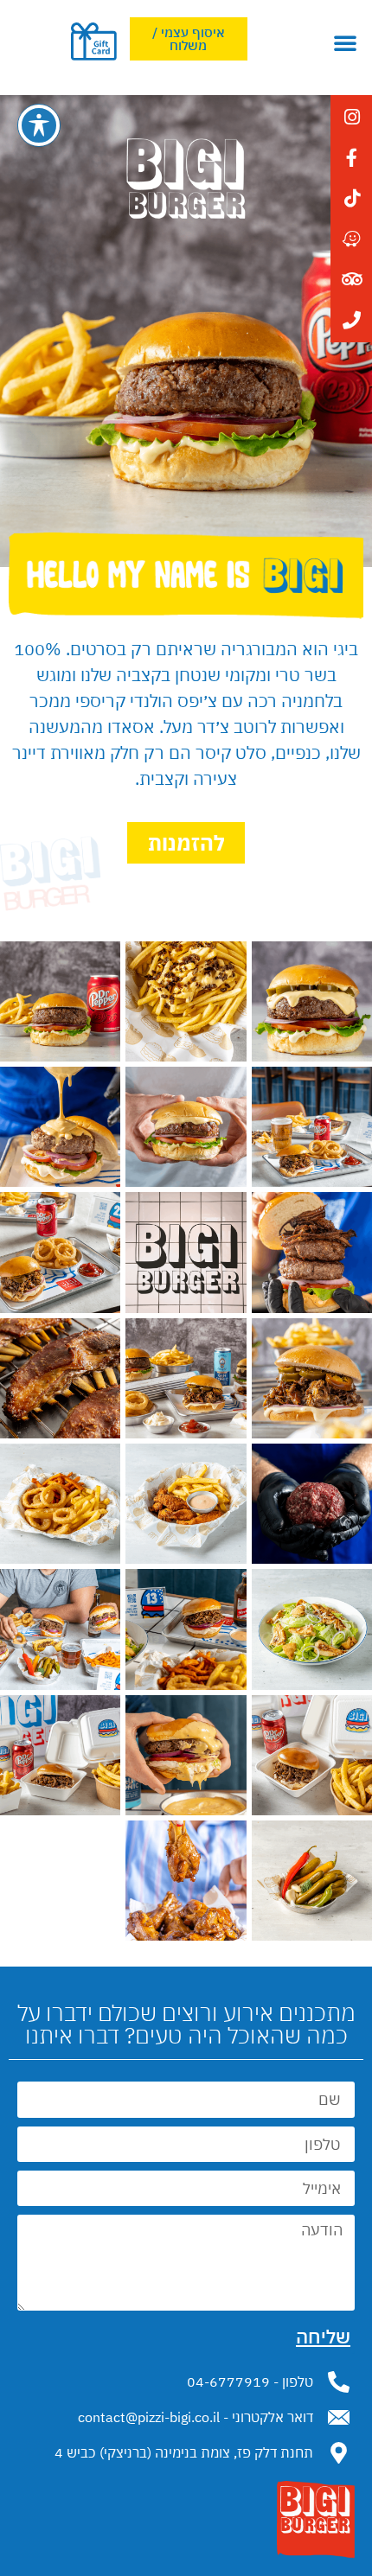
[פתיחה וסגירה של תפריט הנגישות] (39, 125)
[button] (345, 42)
